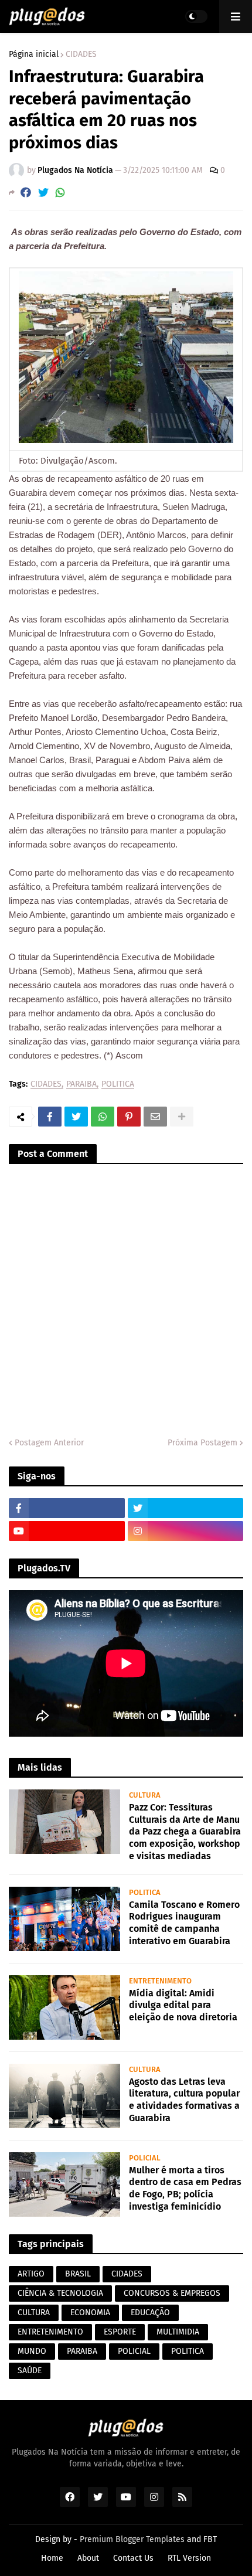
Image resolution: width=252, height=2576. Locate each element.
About (88, 2558)
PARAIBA (81, 1085)
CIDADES (81, 55)
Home (52, 2558)
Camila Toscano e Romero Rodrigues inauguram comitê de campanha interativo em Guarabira (184, 1923)
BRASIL (78, 2274)
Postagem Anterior (49, 1443)
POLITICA (118, 1085)
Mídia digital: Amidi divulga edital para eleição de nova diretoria (183, 2005)
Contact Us (133, 2558)
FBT (210, 2539)
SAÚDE (30, 2371)
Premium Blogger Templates (132, 2539)
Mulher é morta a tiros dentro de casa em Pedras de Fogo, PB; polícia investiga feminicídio (185, 2188)
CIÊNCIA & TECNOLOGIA (60, 2293)
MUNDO (32, 2351)
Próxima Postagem (202, 1443)
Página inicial (34, 55)
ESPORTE (120, 2332)
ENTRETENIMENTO (50, 2332)
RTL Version (189, 2558)
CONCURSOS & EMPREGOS (172, 2293)
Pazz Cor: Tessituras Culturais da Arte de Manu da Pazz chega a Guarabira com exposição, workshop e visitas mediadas (185, 1832)
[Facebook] (26, 193)
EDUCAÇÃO (150, 2313)
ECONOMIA (90, 2313)
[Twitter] (43, 193)
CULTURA (34, 2313)
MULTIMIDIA (178, 2332)
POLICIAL (134, 2351)
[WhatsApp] (60, 193)
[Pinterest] (129, 1117)
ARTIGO (31, 2274)
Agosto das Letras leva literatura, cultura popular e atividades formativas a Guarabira (184, 2100)
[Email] (155, 1117)
